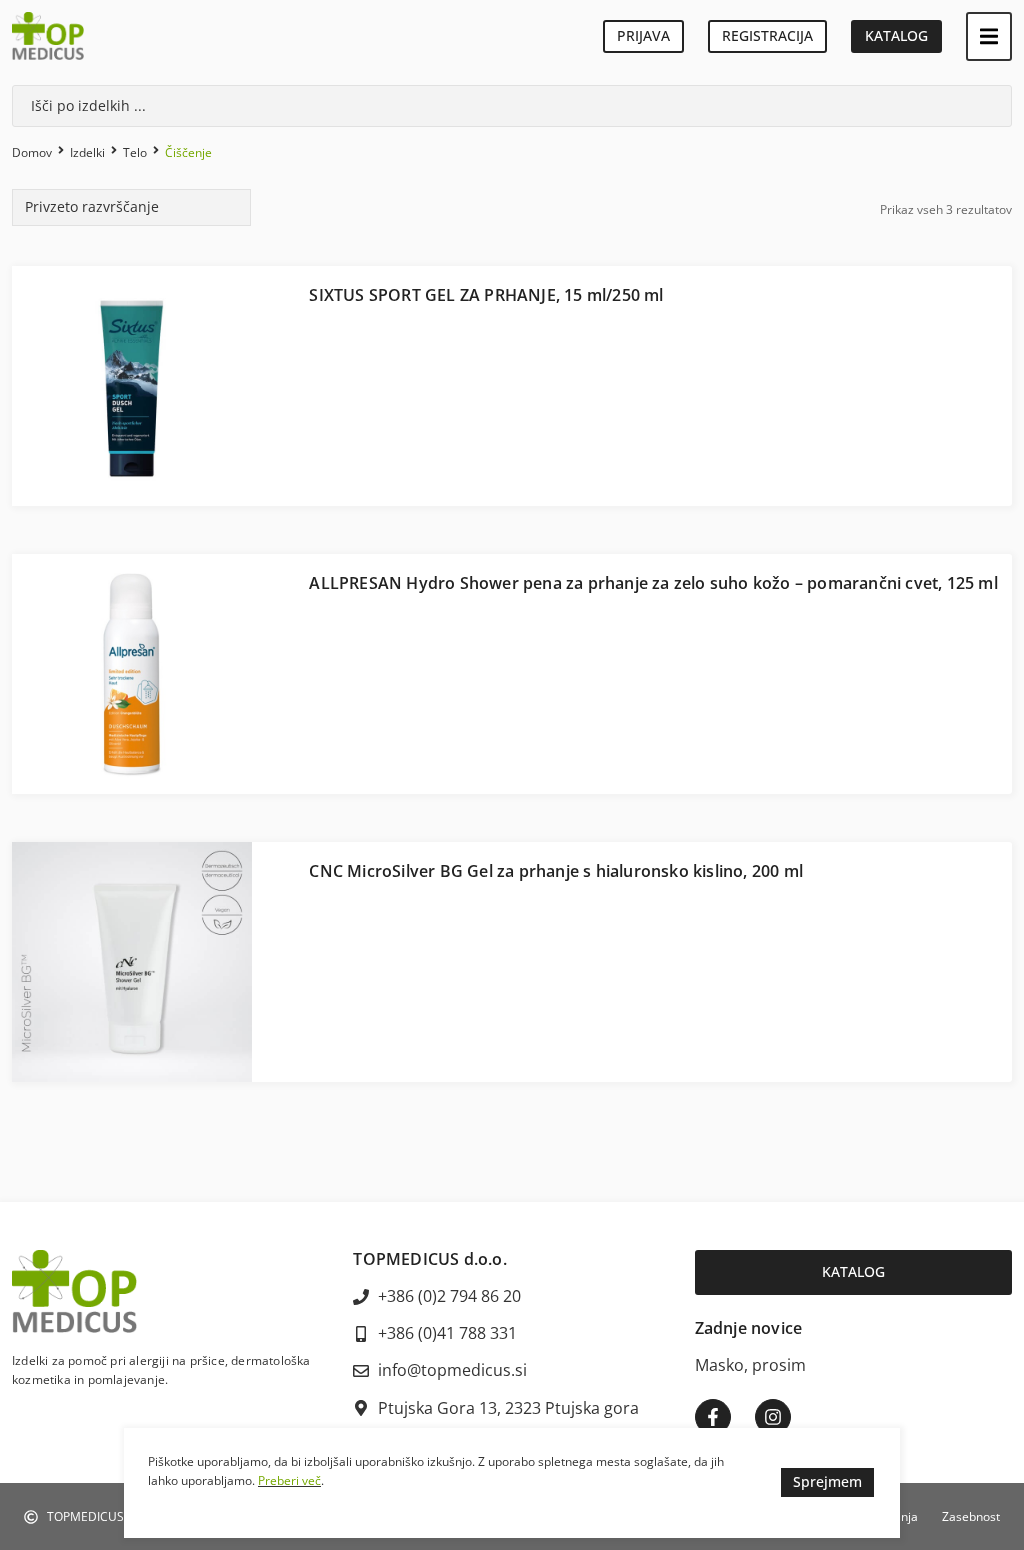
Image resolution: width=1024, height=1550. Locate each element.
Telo (135, 152)
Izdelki (87, 152)
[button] (989, 36)
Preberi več (289, 1480)
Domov (32, 152)
